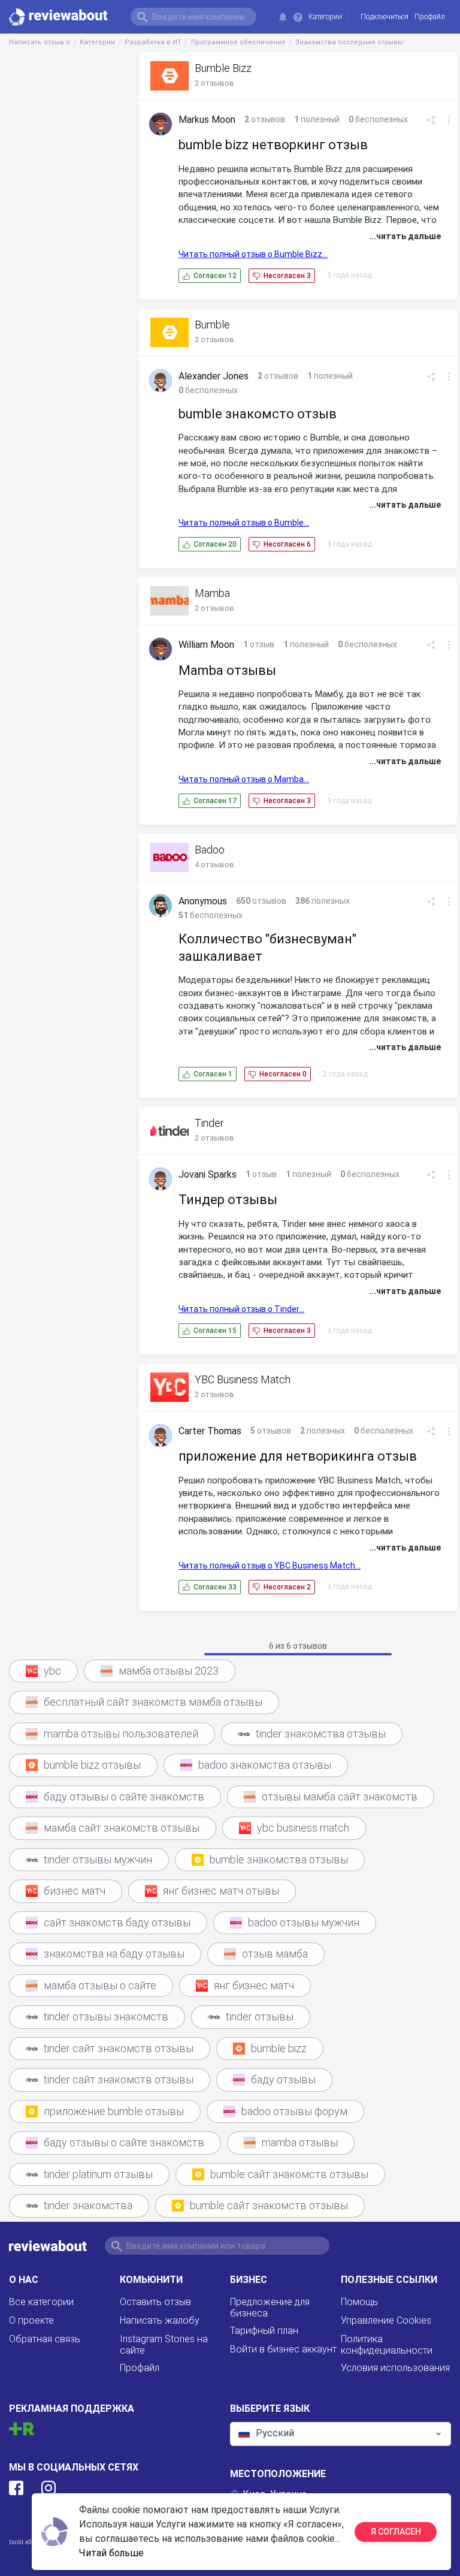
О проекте (31, 2320)
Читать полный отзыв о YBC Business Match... (270, 1565)
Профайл (140, 2368)
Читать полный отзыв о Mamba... (244, 779)
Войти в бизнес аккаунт (283, 2349)
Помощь (359, 2302)
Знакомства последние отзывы (349, 42)
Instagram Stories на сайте (164, 2345)
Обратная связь (45, 2339)
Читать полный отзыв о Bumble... (244, 523)
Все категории (41, 2302)
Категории (325, 17)
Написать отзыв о (40, 42)
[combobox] (341, 2434)
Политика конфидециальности (387, 2345)
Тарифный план (264, 2331)
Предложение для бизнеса (270, 2307)
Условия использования (395, 2368)
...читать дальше (405, 236)
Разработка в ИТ (153, 42)
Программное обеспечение (238, 42)
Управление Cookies (386, 2320)
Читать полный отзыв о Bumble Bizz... (253, 254)
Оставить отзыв (155, 2302)
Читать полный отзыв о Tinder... (241, 1309)
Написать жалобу (160, 2320)
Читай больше (111, 2553)
